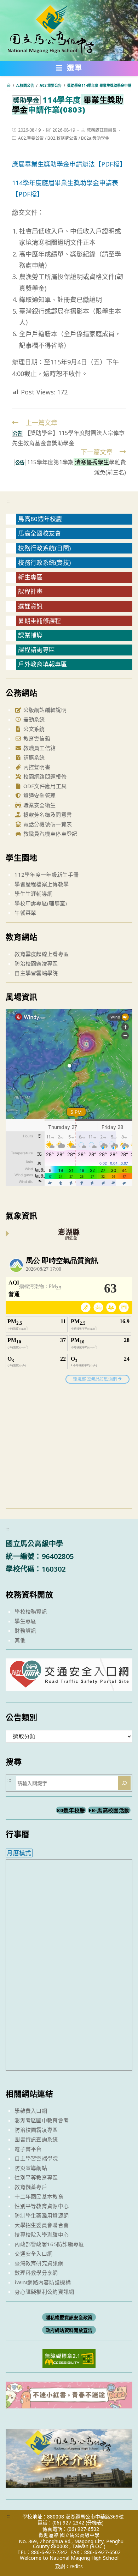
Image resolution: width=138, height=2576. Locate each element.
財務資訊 (25, 1631)
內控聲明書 (36, 767)
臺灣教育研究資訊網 (39, 2263)
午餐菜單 (25, 913)
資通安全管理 (39, 796)
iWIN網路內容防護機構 (43, 2282)
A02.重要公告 (31, 138)
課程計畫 (30, 591)
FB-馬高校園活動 (109, 1810)
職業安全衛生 (39, 805)
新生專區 (30, 577)
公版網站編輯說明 (44, 710)
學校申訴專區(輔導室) (41, 903)
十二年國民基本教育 (39, 2196)
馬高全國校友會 (39, 533)
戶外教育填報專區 (42, 664)
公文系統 (33, 729)
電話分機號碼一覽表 (47, 824)
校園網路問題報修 (44, 776)
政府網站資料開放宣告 (69, 2330)
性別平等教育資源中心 (42, 2206)
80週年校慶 (71, 1810)
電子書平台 (28, 2149)
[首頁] (9, 85)
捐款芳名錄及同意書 (47, 815)
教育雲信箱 (36, 738)
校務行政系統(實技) (44, 563)
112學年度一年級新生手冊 (47, 875)
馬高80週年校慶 (40, 519)
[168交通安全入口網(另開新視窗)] (69, 1685)
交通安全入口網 (33, 2254)
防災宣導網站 (31, 2168)
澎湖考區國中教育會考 (42, 2120)
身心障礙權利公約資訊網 (44, 2292)
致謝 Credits (69, 2566)
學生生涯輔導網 (33, 894)
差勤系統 (33, 719)
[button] (69, 69)
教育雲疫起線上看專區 (42, 954)
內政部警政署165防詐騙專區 (49, 2244)
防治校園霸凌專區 (36, 963)
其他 (20, 1640)
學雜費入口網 (31, 2111)
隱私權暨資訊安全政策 (69, 2317)
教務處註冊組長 (102, 130)
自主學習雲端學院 (36, 973)
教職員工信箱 (39, 748)
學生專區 (25, 1621)
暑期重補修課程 (39, 621)
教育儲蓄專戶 (31, 2187)
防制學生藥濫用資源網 (42, 2215)
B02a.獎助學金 (95, 138)
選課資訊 (30, 606)
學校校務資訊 (31, 1611)
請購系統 (33, 757)
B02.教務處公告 (62, 138)
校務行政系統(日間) (44, 548)
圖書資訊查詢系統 (36, 2139)
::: (9, 501)
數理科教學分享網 (36, 2273)
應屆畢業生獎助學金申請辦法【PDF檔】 (69, 164)
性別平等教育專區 (36, 2177)
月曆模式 (19, 1853)
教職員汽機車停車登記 (49, 834)
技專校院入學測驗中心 (42, 2235)
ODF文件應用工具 (44, 786)
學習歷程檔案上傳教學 (42, 884)
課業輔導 (30, 635)
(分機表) (95, 2523)
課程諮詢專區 (36, 650)
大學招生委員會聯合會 (42, 2225)
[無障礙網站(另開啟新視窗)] (69, 2358)
